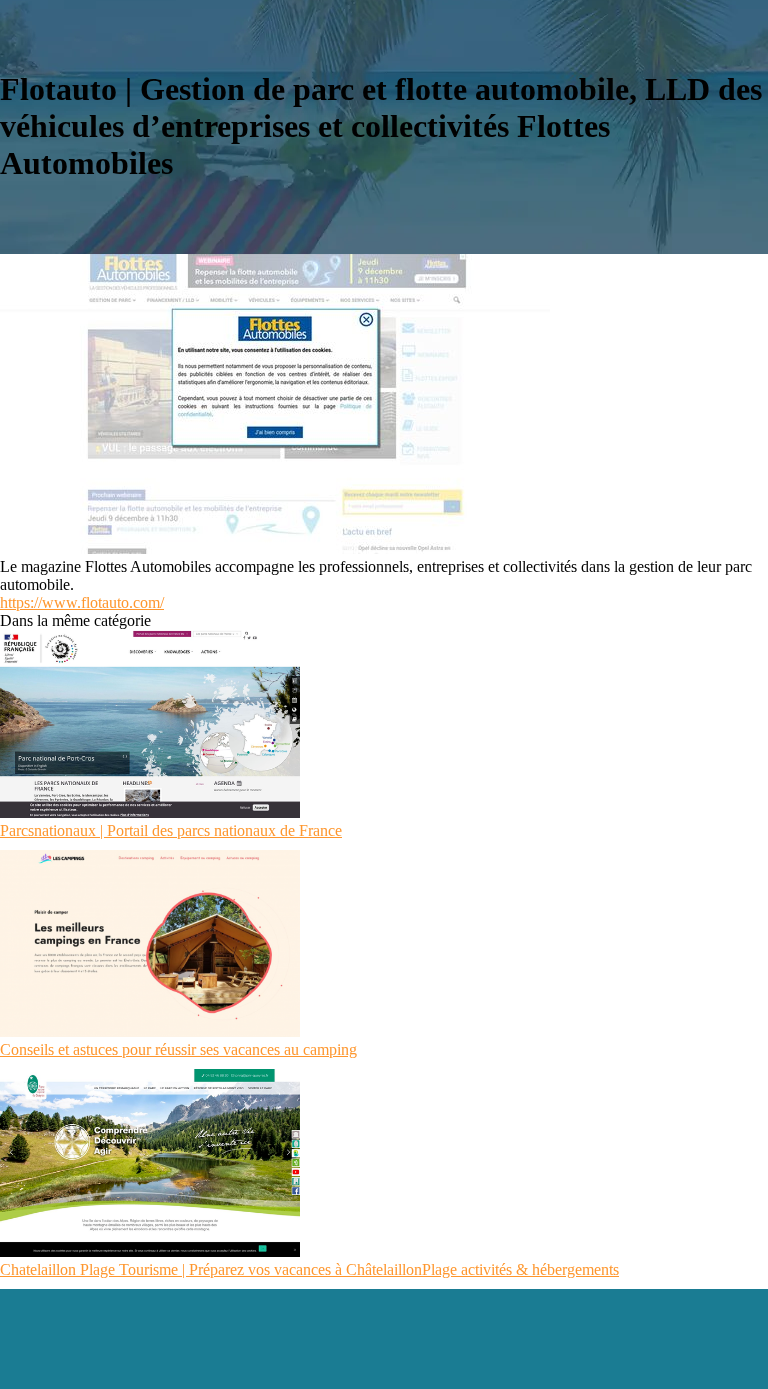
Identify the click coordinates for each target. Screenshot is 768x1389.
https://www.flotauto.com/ (82, 602)
